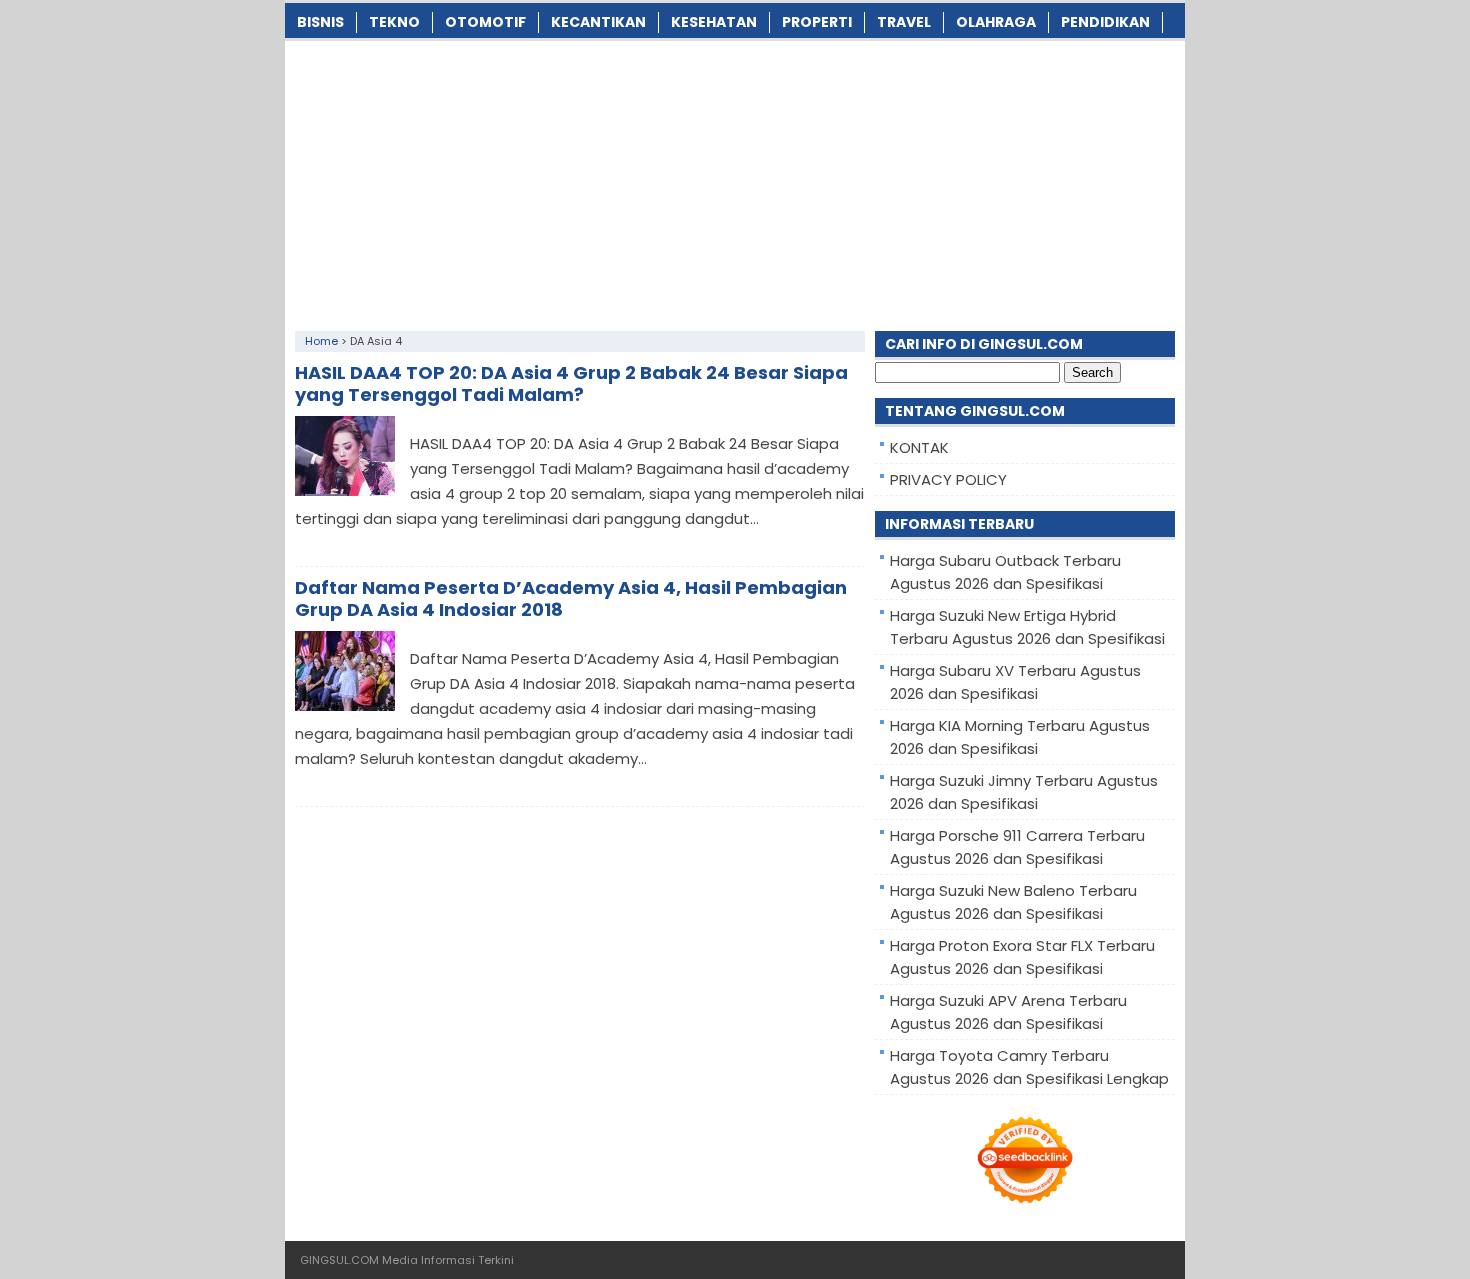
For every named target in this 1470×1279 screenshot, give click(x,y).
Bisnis (320, 22)
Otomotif (485, 22)
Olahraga (996, 22)
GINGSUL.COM (339, 1260)
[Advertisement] (735, 181)
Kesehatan (714, 22)
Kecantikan (598, 22)
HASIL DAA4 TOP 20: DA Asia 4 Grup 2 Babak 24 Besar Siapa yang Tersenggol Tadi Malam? (571, 383)
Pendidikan (1105, 22)
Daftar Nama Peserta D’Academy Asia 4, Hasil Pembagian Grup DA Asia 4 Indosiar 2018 (571, 598)
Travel (904, 22)
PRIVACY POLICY (948, 479)
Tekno (394, 22)
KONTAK (919, 447)
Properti (817, 22)
